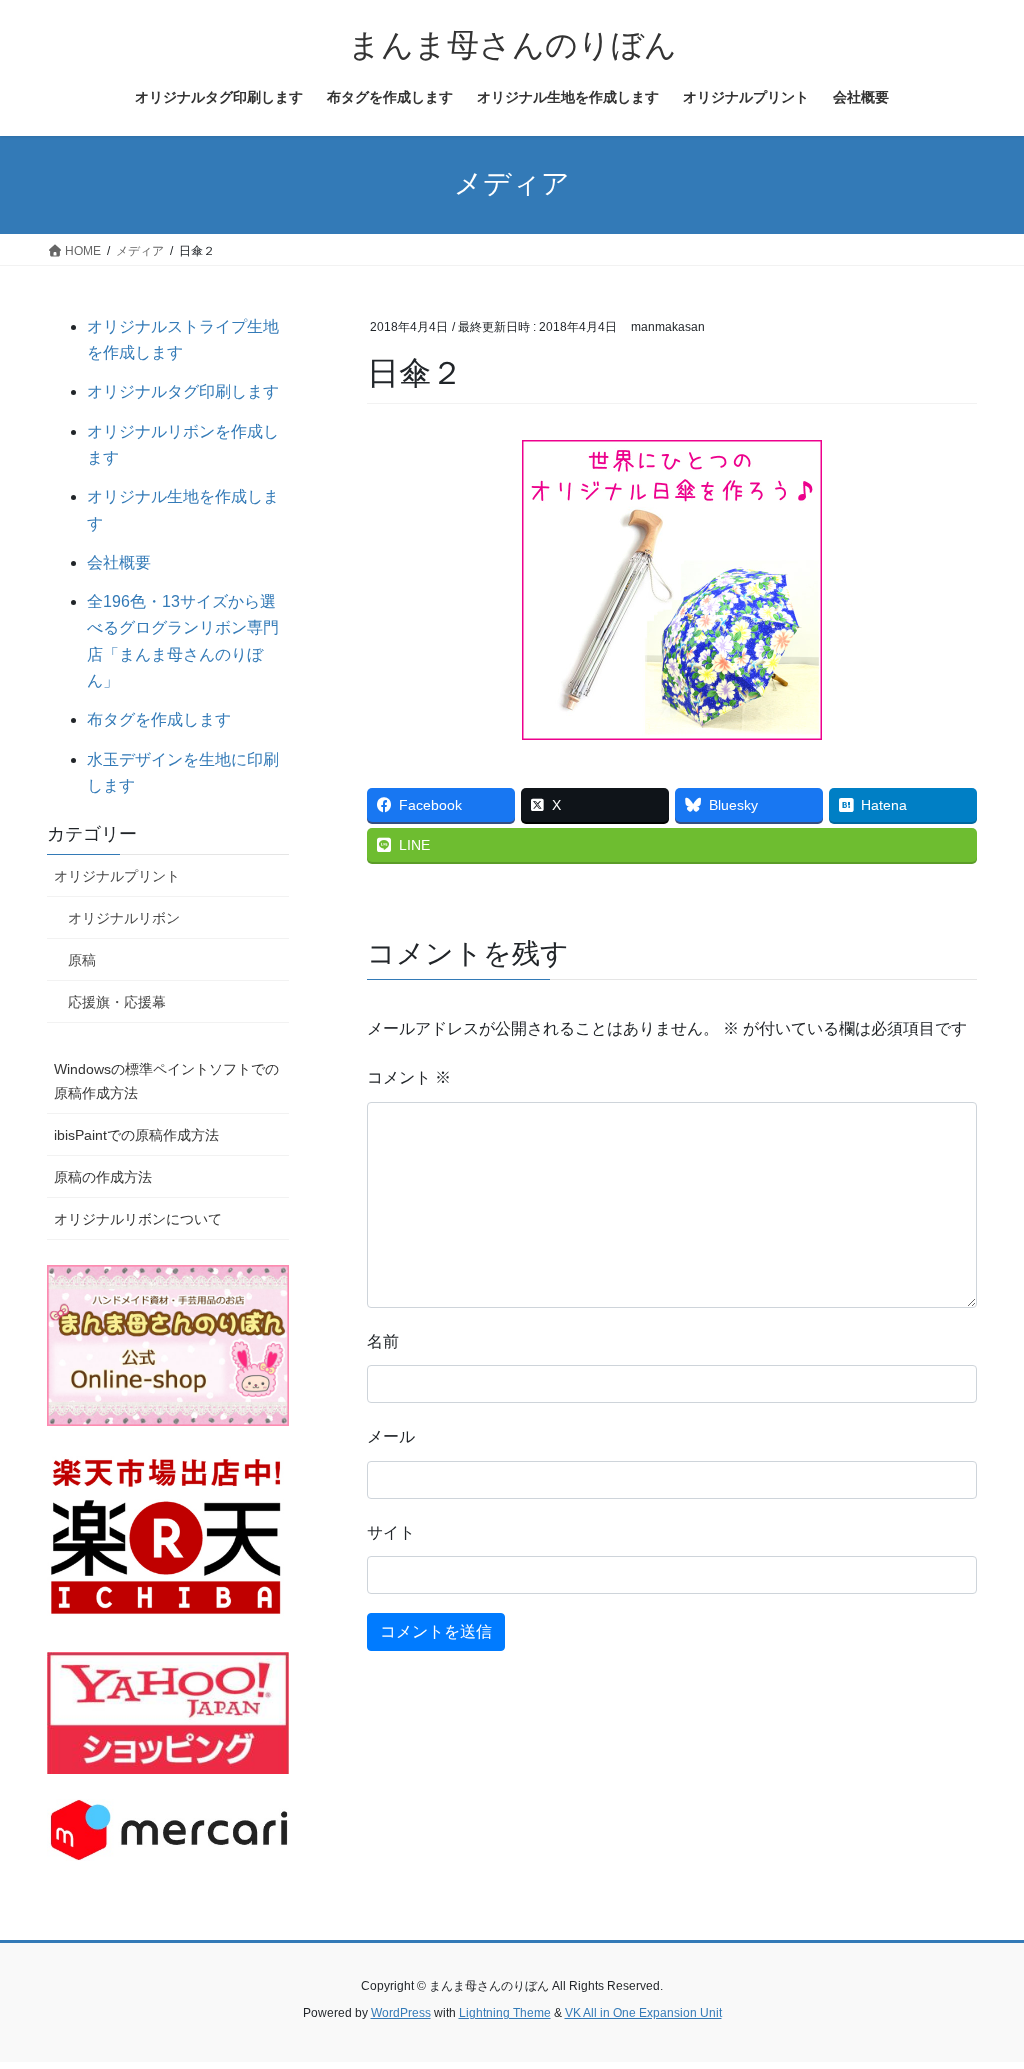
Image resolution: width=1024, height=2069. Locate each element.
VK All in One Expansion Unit (643, 2013)
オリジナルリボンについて (138, 1219)
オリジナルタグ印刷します (183, 391)
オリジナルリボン (124, 918)
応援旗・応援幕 (117, 1002)
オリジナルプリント (117, 876)
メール (391, 1436)
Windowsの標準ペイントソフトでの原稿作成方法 (166, 1080)
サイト (391, 1532)
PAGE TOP (980, 1989)
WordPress (401, 2013)
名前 (383, 1341)
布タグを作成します (159, 719)
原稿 (82, 960)
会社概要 (119, 562)
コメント (409, 1077)
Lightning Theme (505, 2013)
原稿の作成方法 (103, 1177)
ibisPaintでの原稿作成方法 (136, 1135)
